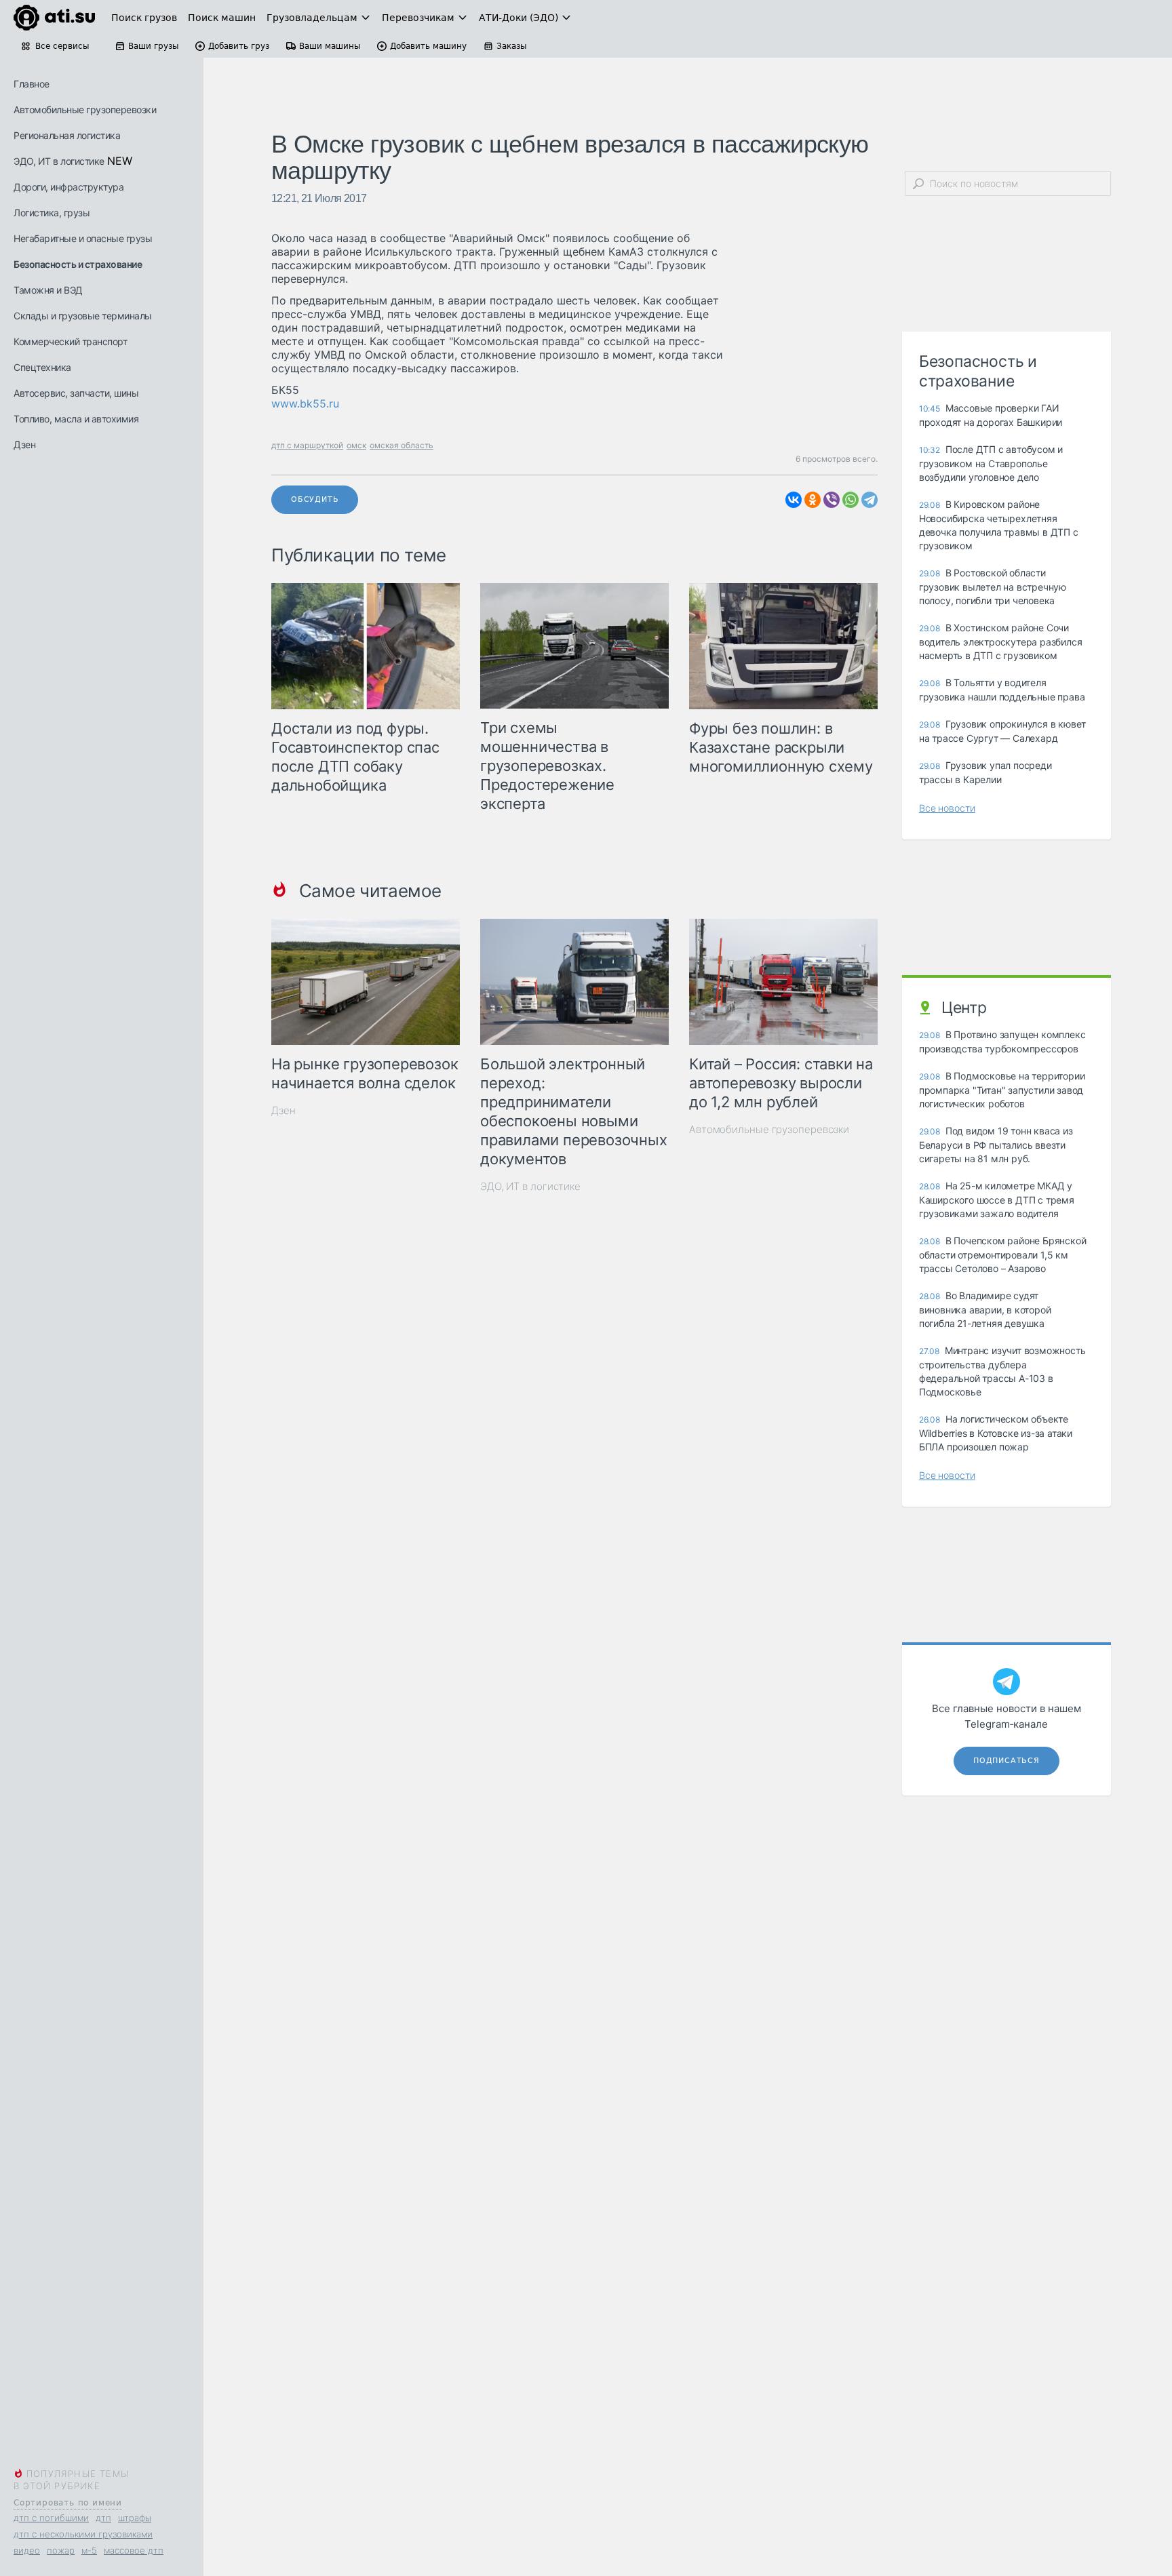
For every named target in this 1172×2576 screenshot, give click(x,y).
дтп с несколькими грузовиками (83, 2534)
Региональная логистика (67, 135)
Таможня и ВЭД (48, 290)
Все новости (947, 808)
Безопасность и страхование (78, 264)
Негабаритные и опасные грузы (83, 238)
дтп (103, 2518)
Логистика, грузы (52, 213)
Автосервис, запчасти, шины (76, 393)
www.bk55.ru (305, 403)
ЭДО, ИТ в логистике (59, 161)
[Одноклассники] (813, 500)
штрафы (135, 2518)
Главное (32, 84)
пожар (61, 2550)
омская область (402, 445)
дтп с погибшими (51, 2518)
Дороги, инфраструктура (69, 187)
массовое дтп (134, 2550)
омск (356, 445)
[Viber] (832, 500)
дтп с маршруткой (307, 445)
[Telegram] (870, 500)
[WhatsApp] (851, 500)
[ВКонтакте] (794, 500)
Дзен (24, 444)
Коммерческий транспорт (70, 341)
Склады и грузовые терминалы (83, 316)
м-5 (89, 2550)
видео (27, 2550)
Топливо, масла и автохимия (76, 419)
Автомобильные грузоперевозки (85, 110)
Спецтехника (42, 367)
